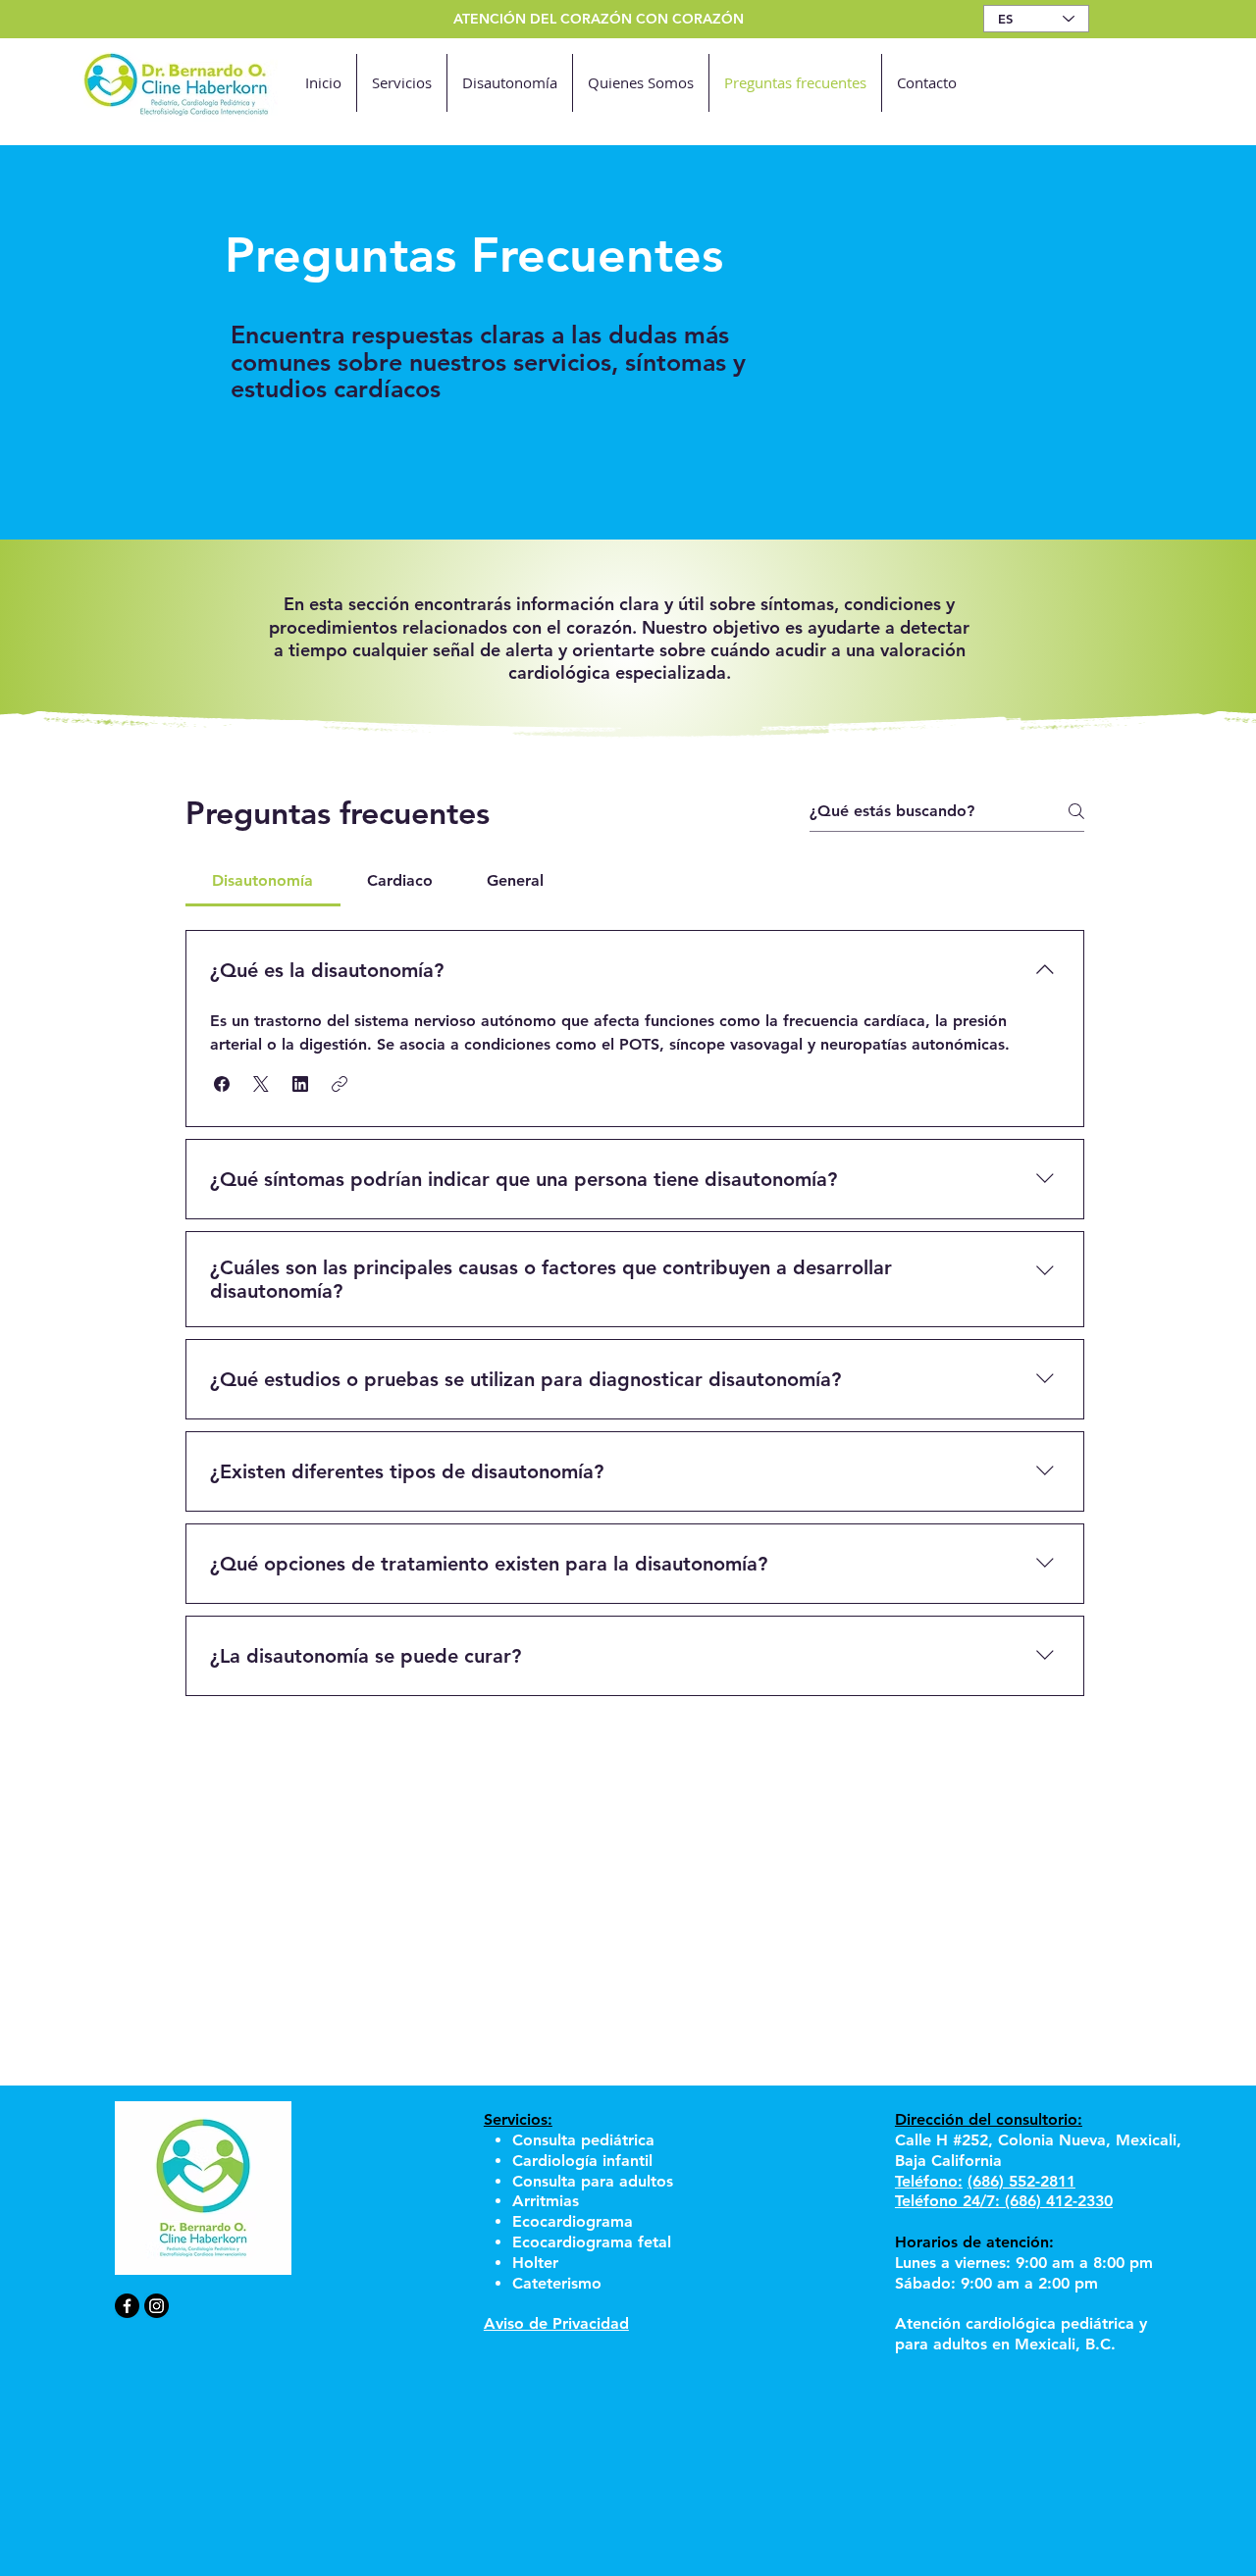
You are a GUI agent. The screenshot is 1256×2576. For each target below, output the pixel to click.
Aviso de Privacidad (556, 2323)
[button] (222, 1084)
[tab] (263, 881)
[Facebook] (127, 2306)
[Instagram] (157, 2306)
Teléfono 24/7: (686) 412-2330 (1004, 2201)
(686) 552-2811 (1021, 2181)
